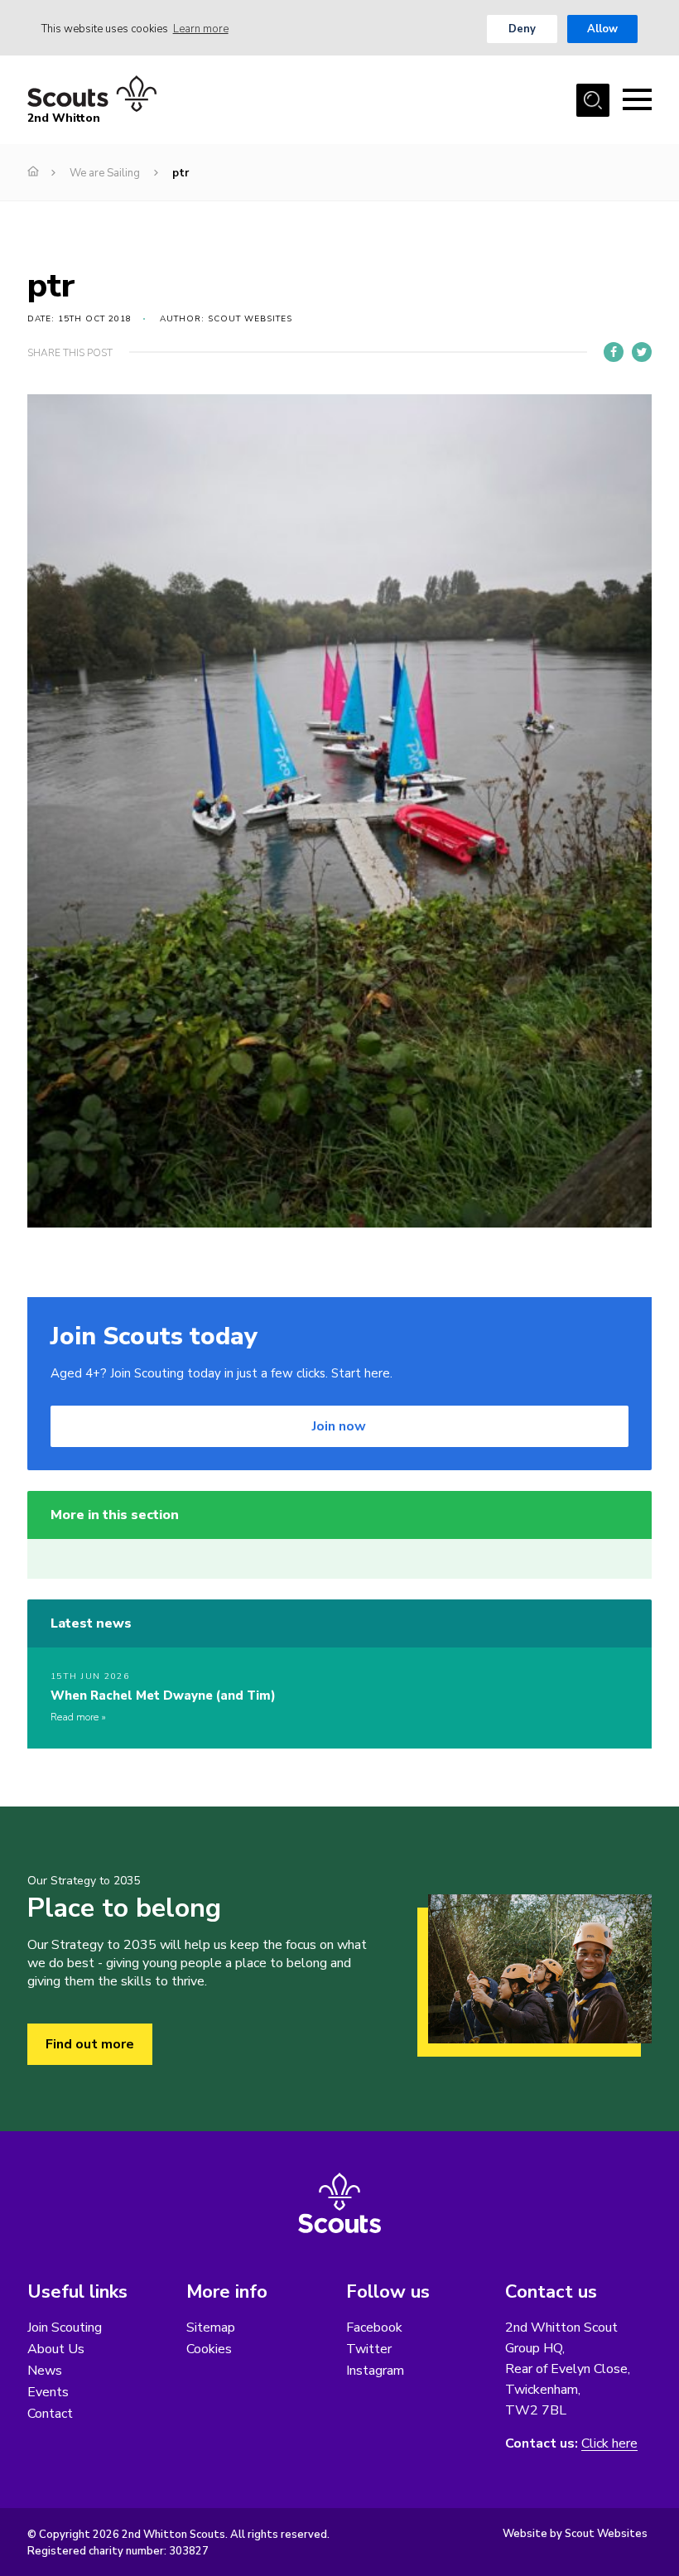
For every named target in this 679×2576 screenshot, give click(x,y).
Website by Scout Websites (575, 2534)
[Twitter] (642, 352)
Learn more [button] (201, 29)
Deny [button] (522, 29)
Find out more (90, 2044)
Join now (339, 1426)
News (45, 2371)
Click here (609, 2444)
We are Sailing (105, 173)
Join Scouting (65, 2328)
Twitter (369, 2349)
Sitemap (211, 2328)
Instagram (375, 2371)
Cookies (209, 2349)
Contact (50, 2414)
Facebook (374, 2328)
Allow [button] (602, 29)
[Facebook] (614, 352)
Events (48, 2392)
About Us (56, 2349)
